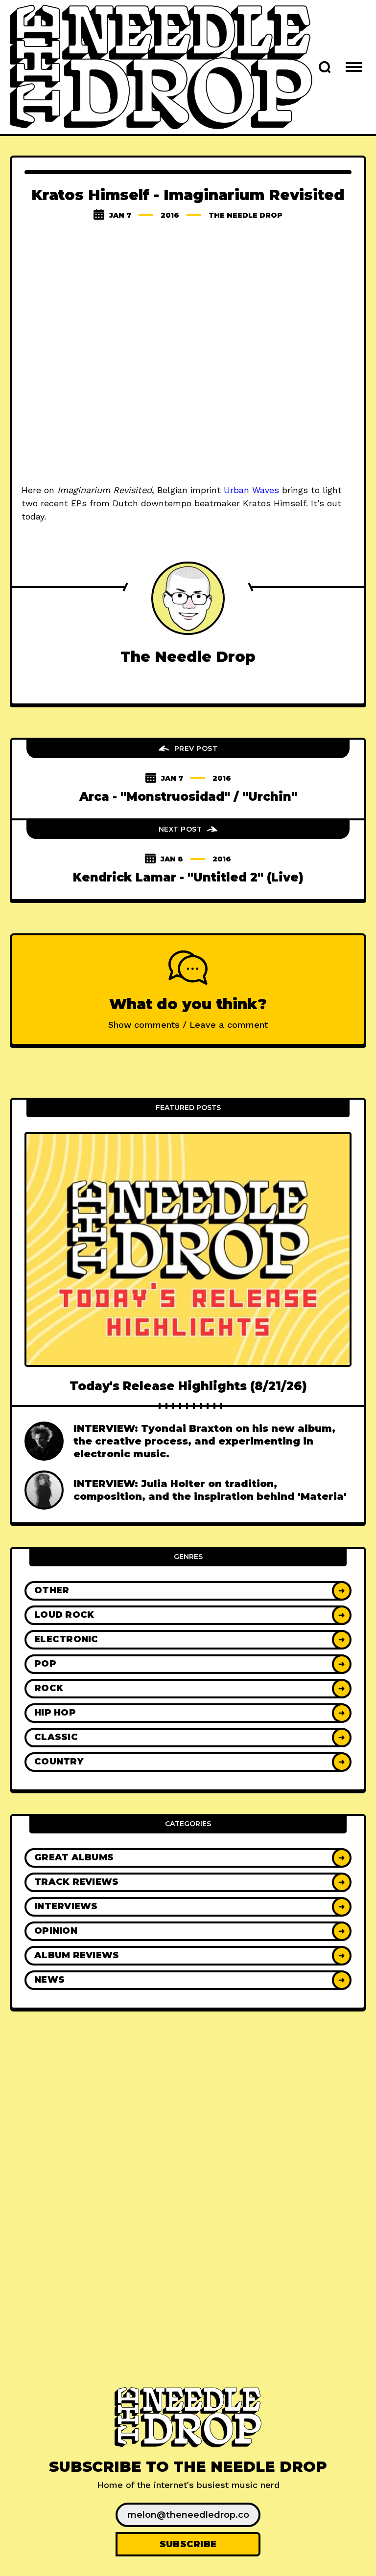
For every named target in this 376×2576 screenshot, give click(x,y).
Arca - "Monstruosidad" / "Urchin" (188, 797)
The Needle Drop (246, 215)
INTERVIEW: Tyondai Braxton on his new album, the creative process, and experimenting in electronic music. (204, 1441)
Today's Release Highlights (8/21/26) (188, 1386)
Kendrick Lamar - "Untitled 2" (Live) (188, 877)
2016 (170, 215)
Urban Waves (251, 490)
